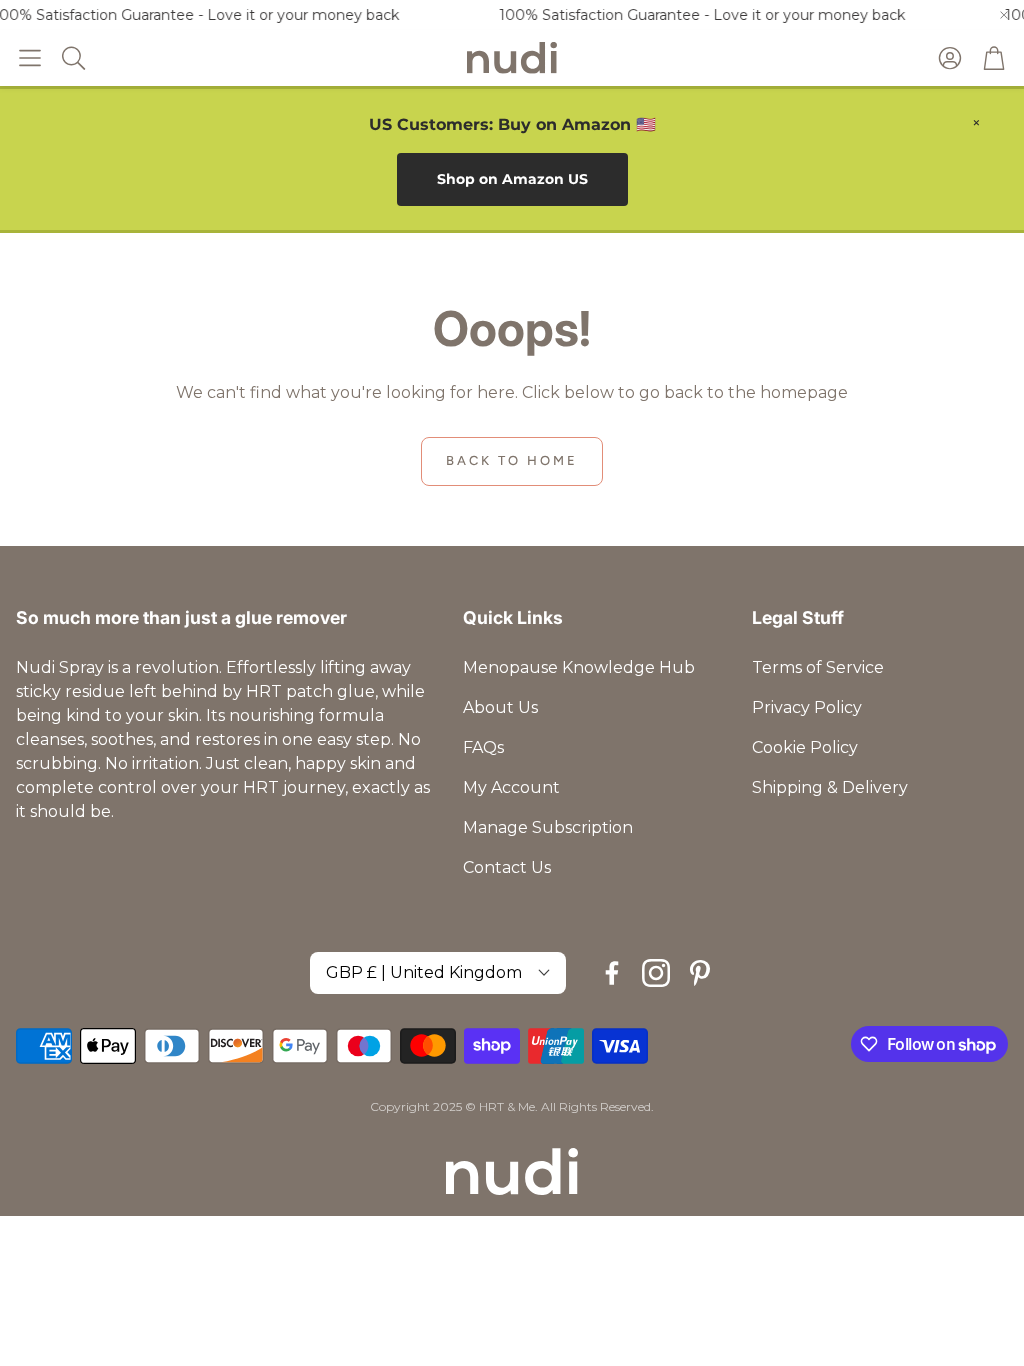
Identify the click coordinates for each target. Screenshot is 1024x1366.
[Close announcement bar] (1004, 15)
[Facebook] (612, 973)
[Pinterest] (700, 973)
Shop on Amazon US (512, 179)
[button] (30, 58)
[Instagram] (656, 973)
